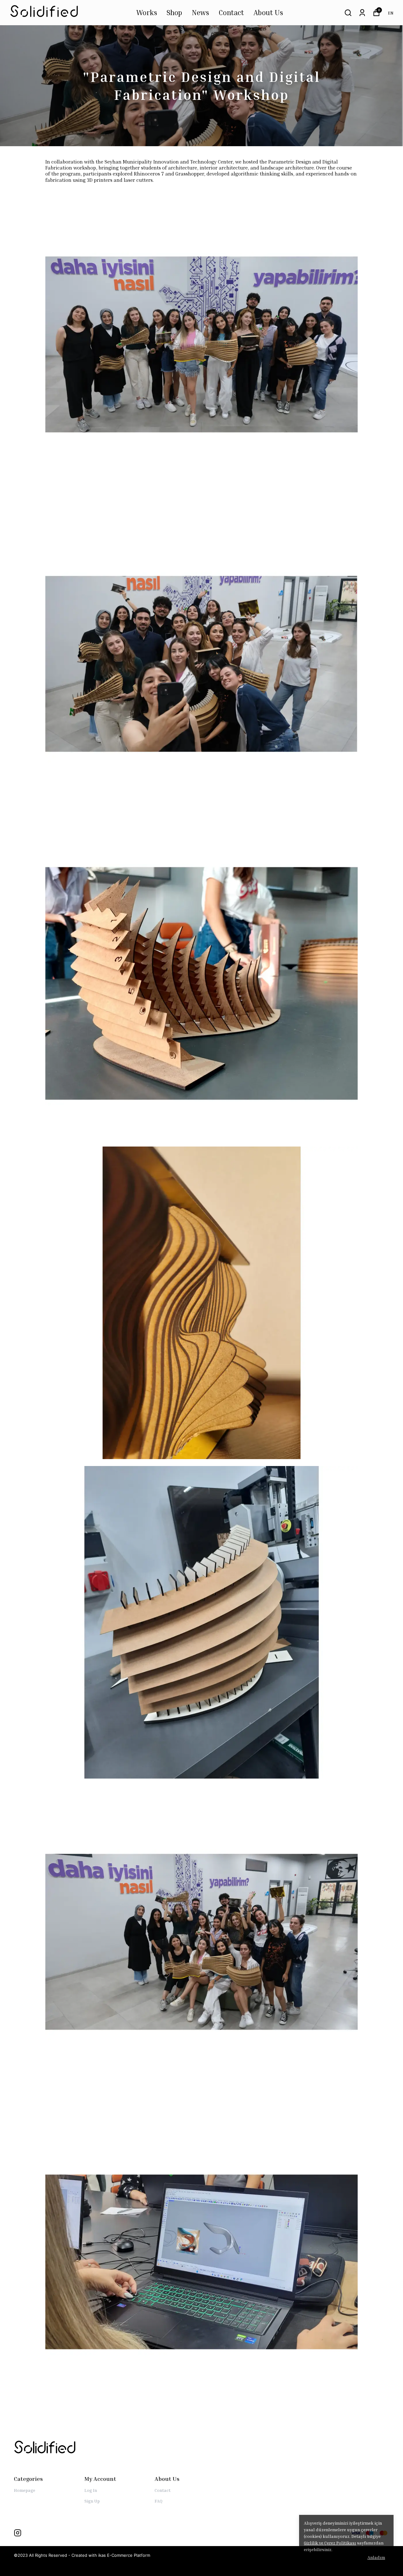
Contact (231, 12)
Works (147, 12)
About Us (268, 12)
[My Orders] (362, 13)
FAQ (159, 2501)
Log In (91, 2490)
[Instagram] (18, 2533)
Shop (174, 12)
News (200, 12)
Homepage (25, 2490)
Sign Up (92, 2501)
